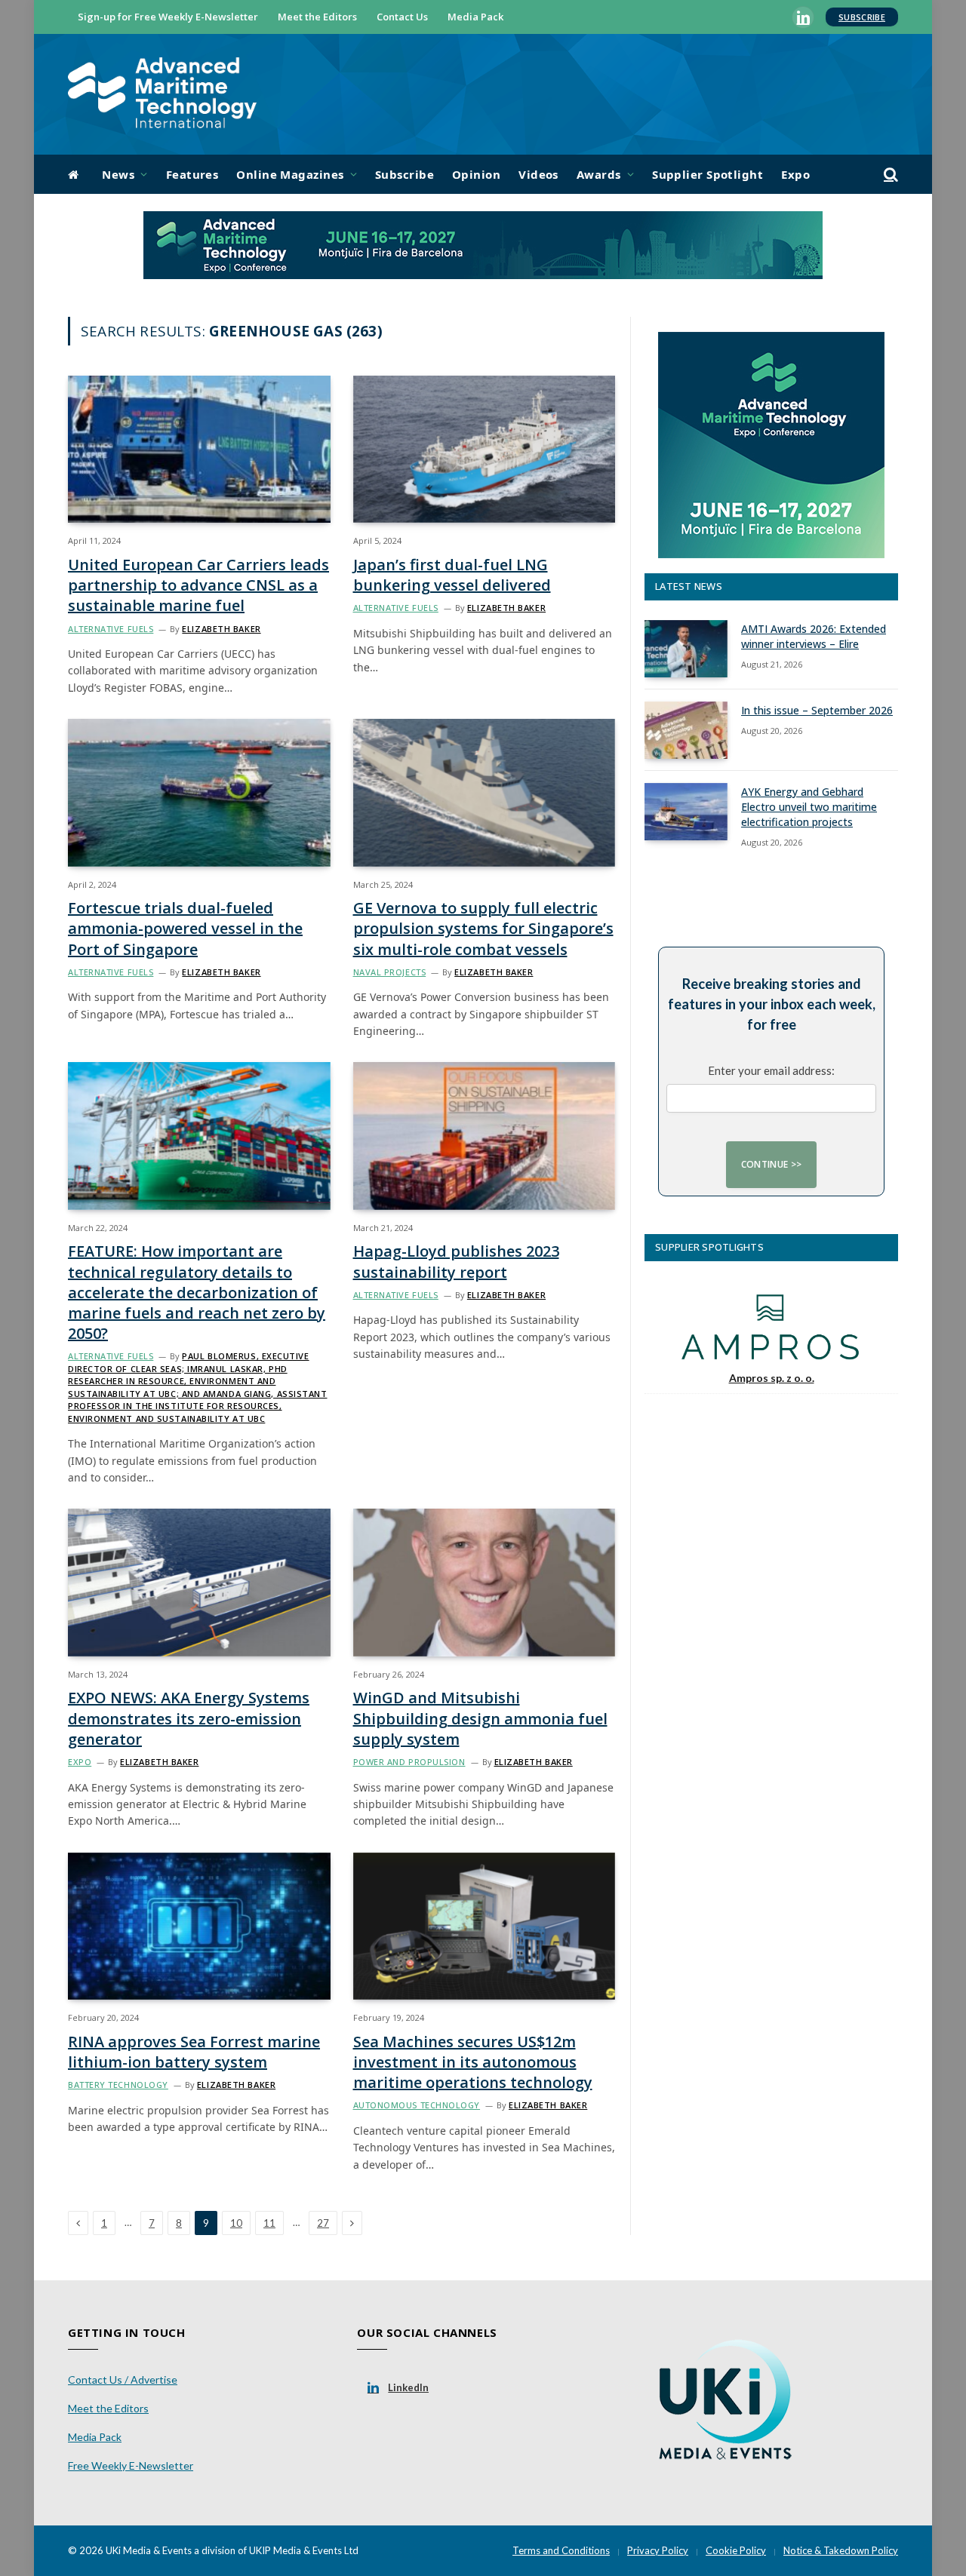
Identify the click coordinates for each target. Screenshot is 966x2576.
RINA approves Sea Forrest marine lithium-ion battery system (194, 2052)
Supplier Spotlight (708, 174)
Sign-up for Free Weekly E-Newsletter (168, 17)
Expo (795, 174)
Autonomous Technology (417, 2105)
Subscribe (862, 17)
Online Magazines (290, 174)
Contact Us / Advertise (123, 2379)
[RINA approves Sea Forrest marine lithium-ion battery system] (199, 1926)
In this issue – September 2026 (817, 710)
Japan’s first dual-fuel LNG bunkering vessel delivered (452, 575)
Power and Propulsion (409, 1762)
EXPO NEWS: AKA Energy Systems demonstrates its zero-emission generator (189, 1718)
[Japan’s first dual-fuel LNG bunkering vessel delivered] (485, 449)
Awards (599, 174)
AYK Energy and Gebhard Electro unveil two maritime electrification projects (809, 807)
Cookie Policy (736, 2550)
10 (236, 2223)
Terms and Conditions (561, 2550)
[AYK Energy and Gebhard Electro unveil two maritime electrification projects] (686, 812)
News (118, 174)
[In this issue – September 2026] (686, 730)
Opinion (476, 174)
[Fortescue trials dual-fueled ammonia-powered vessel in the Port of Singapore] (199, 792)
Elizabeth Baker (221, 629)
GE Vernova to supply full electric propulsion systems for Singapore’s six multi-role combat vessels (483, 928)
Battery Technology (118, 2085)
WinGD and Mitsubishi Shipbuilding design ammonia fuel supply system (480, 1718)
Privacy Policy (658, 2550)
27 (323, 2223)
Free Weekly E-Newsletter (131, 2465)
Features (192, 174)
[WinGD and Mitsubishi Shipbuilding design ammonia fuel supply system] (485, 1582)
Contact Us (402, 17)
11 (269, 2223)
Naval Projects (390, 972)
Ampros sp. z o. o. (772, 1378)
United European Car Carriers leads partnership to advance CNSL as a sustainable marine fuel (198, 585)
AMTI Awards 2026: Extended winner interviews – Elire (814, 636)
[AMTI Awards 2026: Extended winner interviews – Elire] (686, 649)
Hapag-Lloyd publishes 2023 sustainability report (456, 1261)
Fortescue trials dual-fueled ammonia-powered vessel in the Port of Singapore (185, 928)
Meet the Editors (317, 17)
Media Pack (475, 17)
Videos (538, 174)
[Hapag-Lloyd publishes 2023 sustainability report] (485, 1136)
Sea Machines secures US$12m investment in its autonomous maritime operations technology (473, 2062)
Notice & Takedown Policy (841, 2550)
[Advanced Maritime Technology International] (162, 95)
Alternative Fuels (111, 629)
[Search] (889, 175)
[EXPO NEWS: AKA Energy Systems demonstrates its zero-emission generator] (199, 1582)
